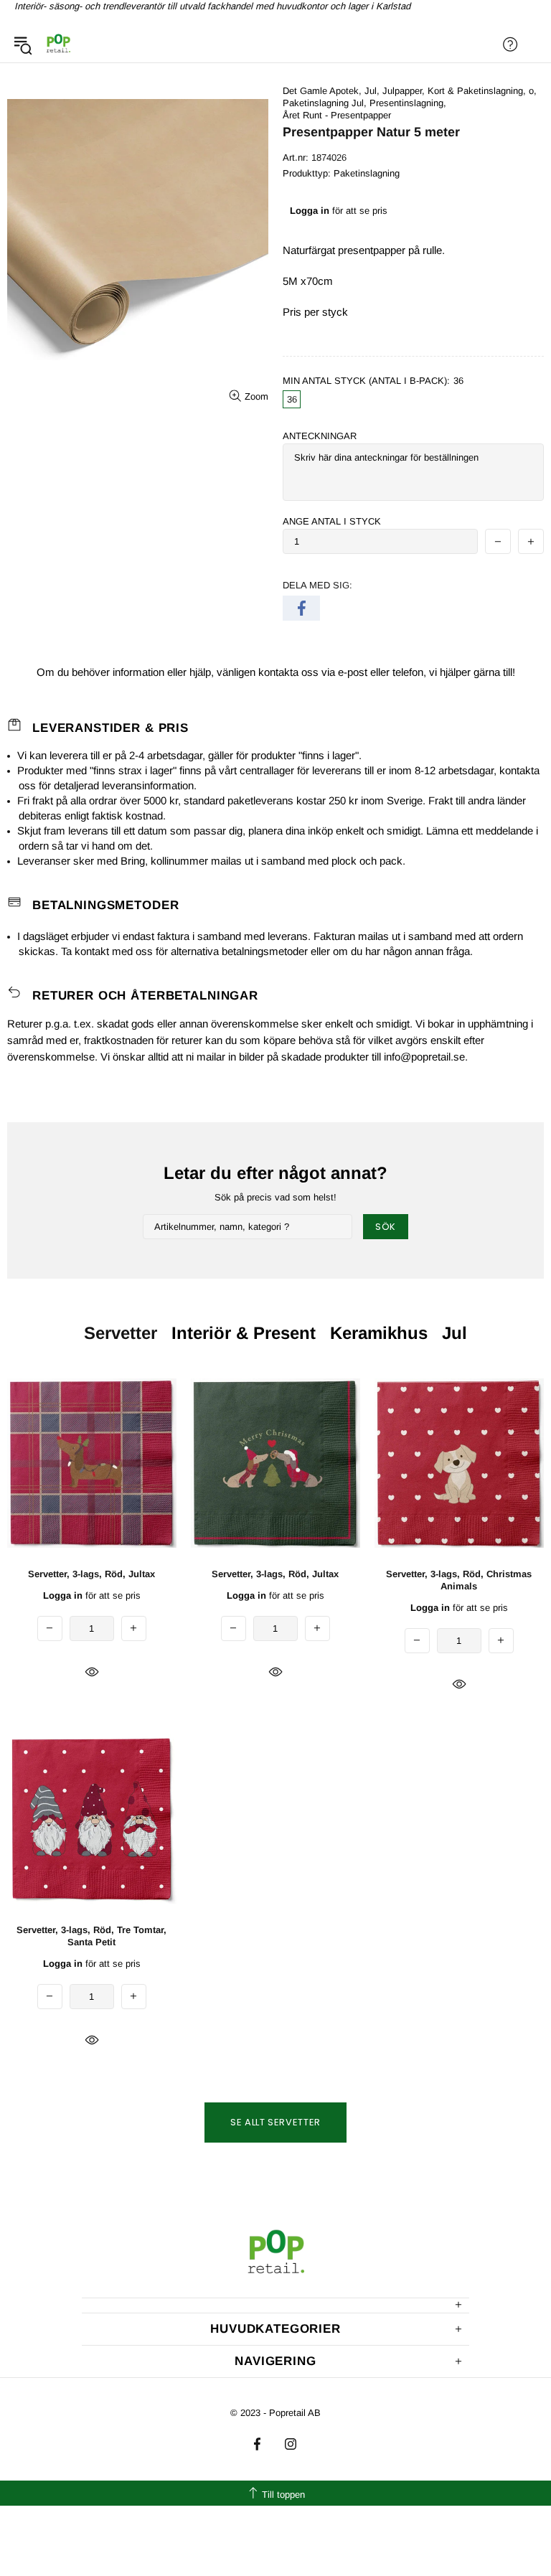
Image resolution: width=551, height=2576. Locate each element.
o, (533, 91)
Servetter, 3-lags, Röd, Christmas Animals (459, 1580)
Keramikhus (379, 1333)
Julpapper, (404, 91)
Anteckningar (320, 436)
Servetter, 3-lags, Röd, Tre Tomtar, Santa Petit (91, 1936)
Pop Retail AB (58, 44)
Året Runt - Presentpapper (337, 115)
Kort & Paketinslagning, (477, 91)
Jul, (372, 91)
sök (386, 1227)
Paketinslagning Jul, (325, 103)
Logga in (310, 211)
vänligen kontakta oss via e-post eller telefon (320, 672)
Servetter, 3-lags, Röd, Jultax (91, 1574)
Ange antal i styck (332, 521)
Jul (455, 1333)
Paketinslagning (367, 173)
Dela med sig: (317, 585)
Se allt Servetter (275, 2122)
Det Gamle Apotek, (322, 91)
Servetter (121, 1333)
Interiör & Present (244, 1333)
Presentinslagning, (408, 103)
